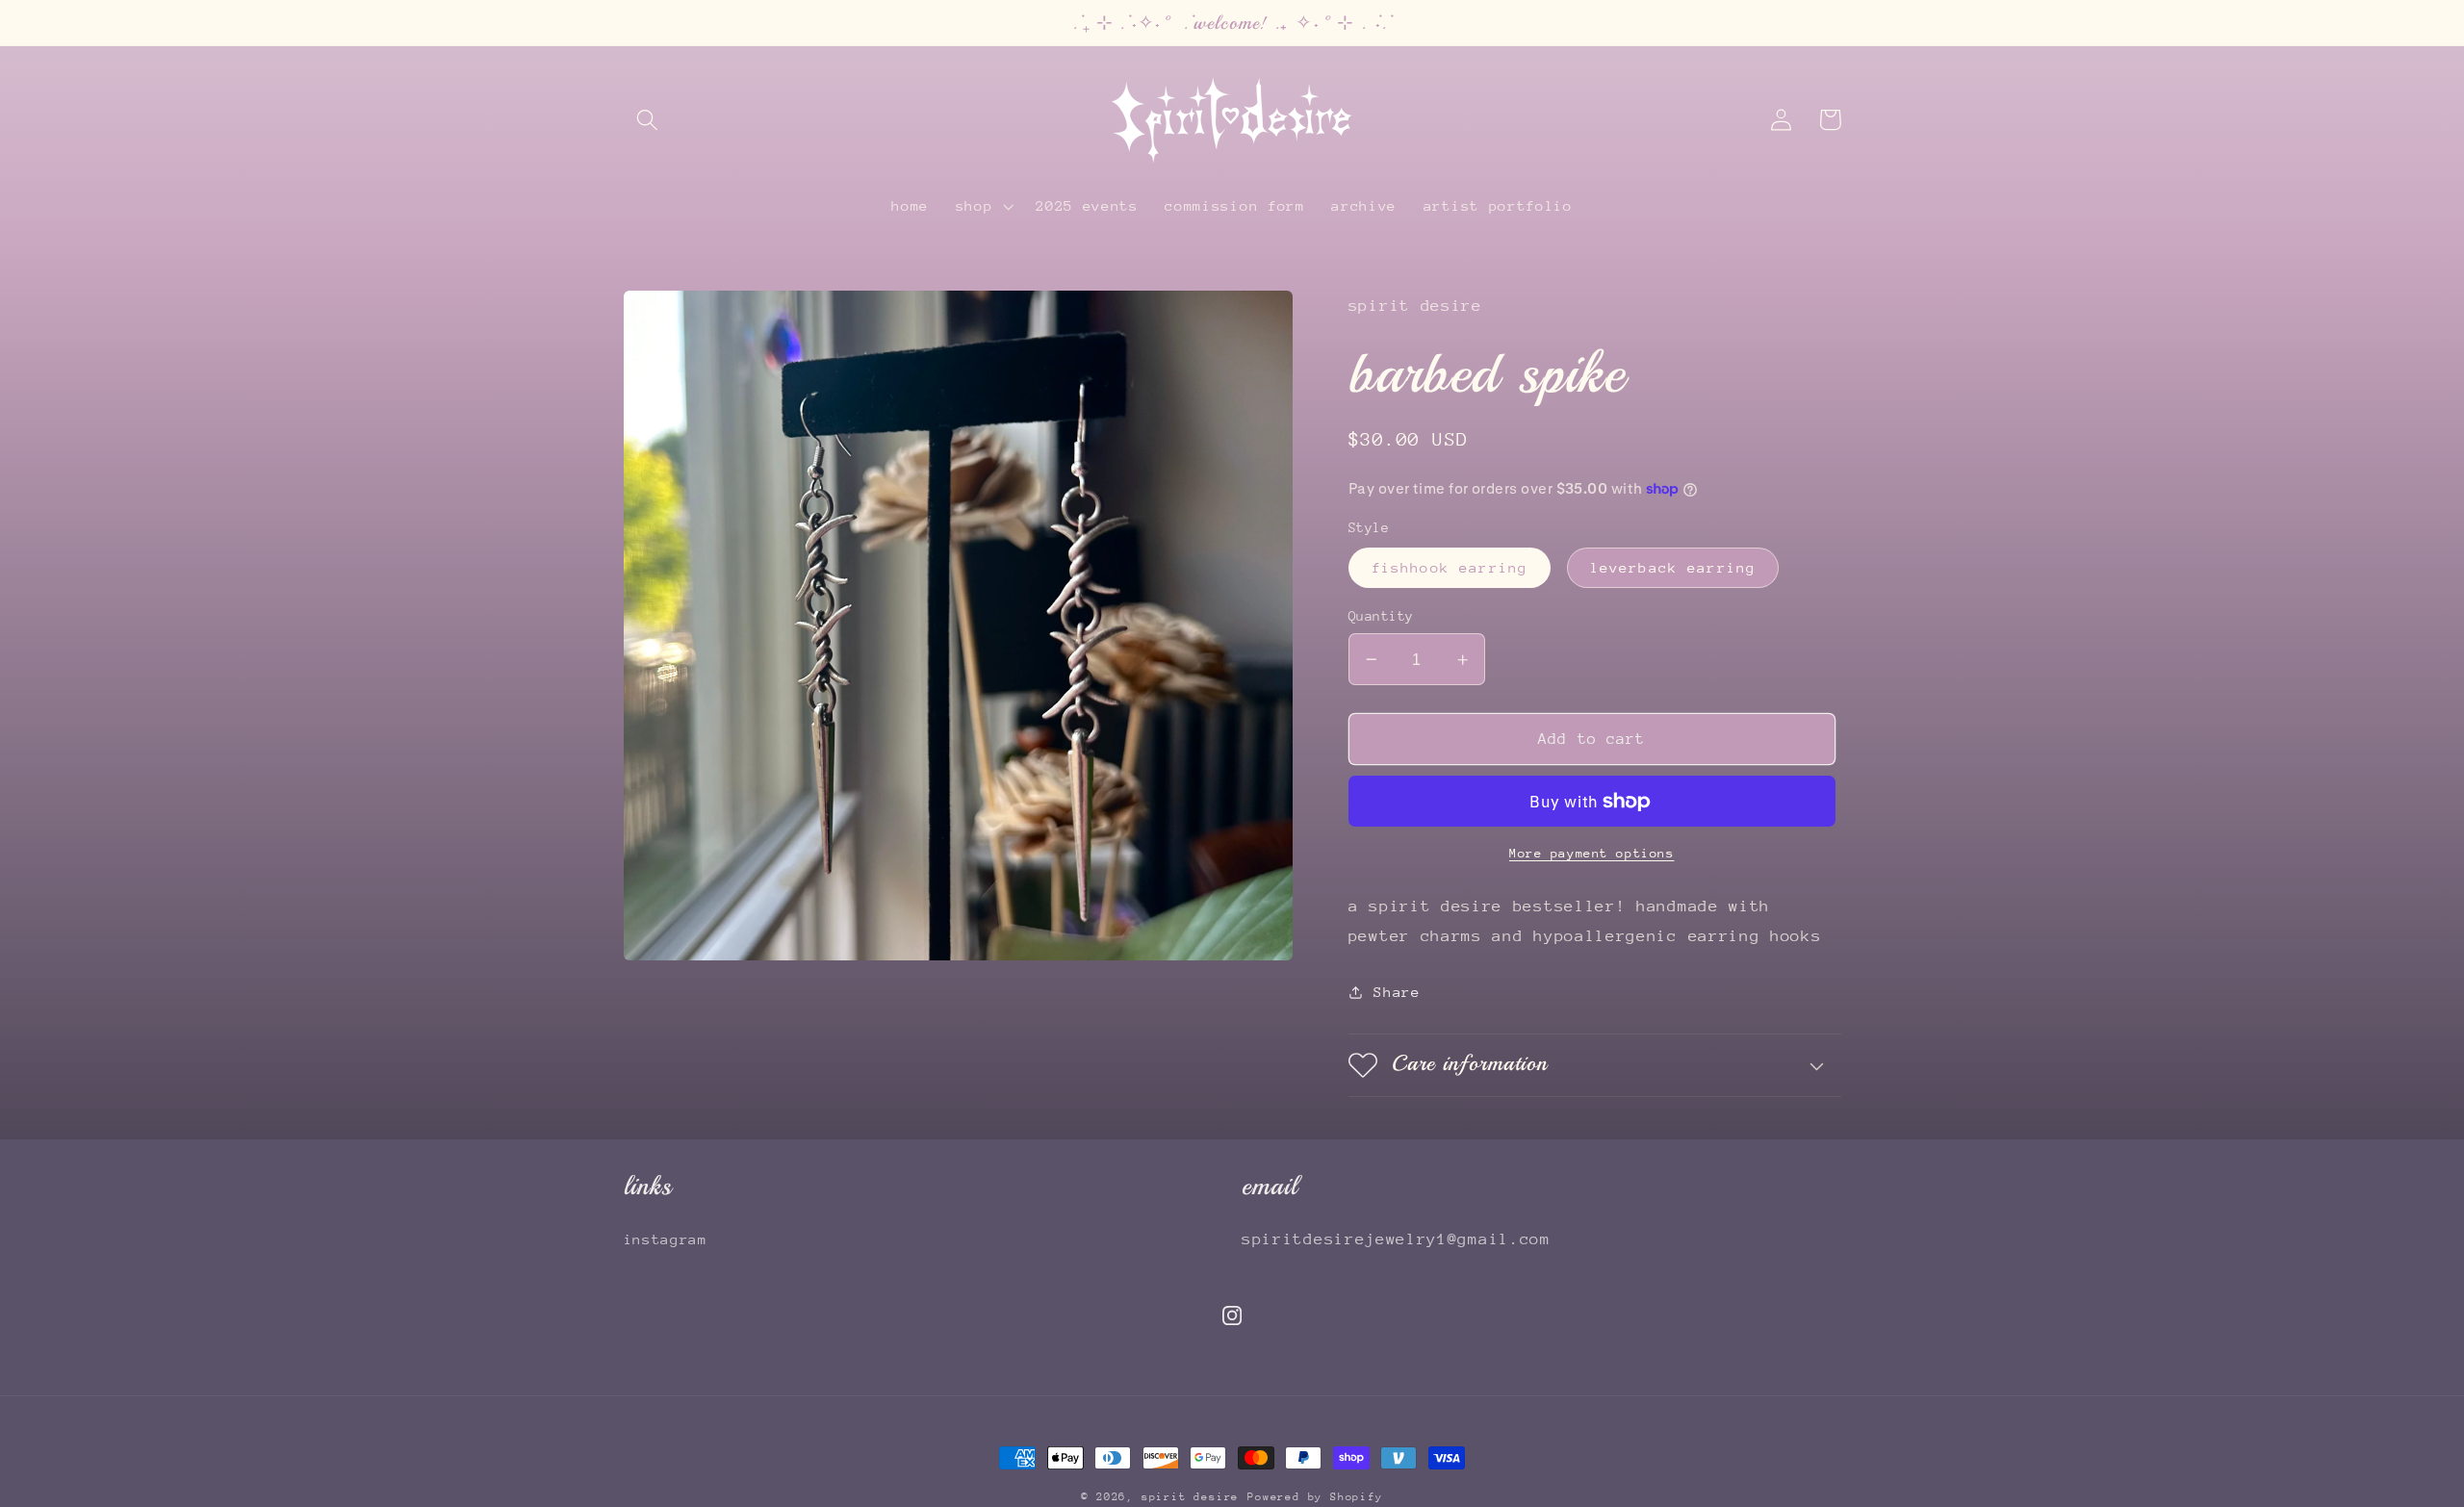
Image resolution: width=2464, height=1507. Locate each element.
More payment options (1592, 853)
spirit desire (1190, 1497)
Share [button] (1397, 992)
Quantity (1381, 616)
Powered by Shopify (1315, 1497)
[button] (648, 120)
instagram (666, 1239)
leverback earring (1673, 567)
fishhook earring (1450, 567)
